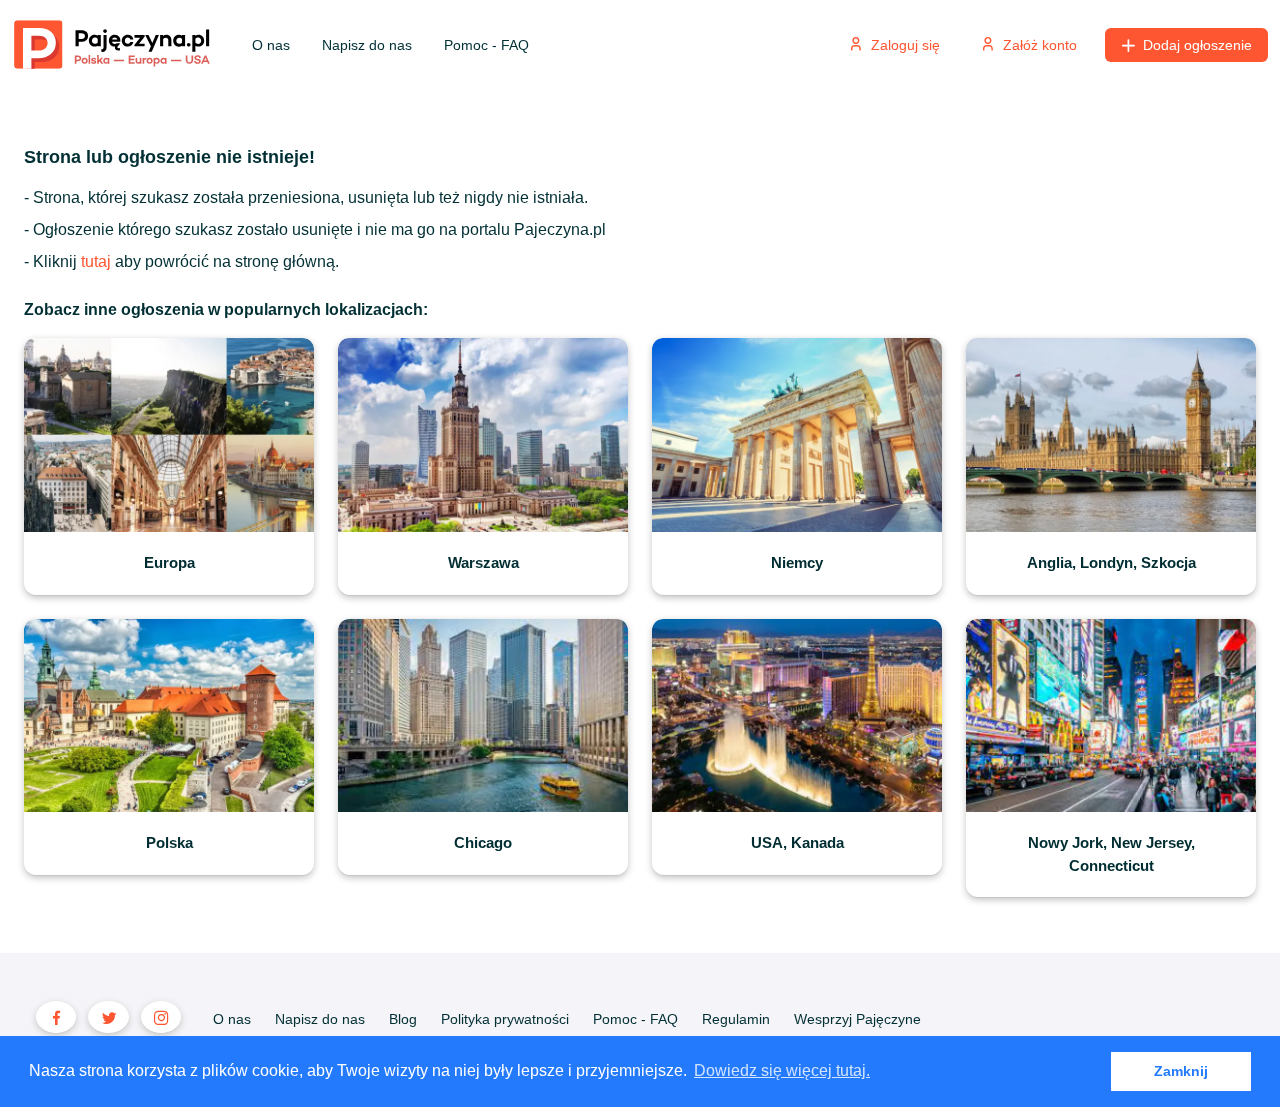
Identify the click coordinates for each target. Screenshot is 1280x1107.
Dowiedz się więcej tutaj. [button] (782, 1070)
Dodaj (1197, 45)
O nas (271, 45)
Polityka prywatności (505, 1019)
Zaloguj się (905, 45)
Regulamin (736, 1019)
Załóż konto (1040, 45)
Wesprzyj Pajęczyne (857, 1019)
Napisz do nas (367, 45)
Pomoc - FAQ (486, 45)
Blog (403, 1019)
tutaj (96, 261)
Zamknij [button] (1181, 1071)
